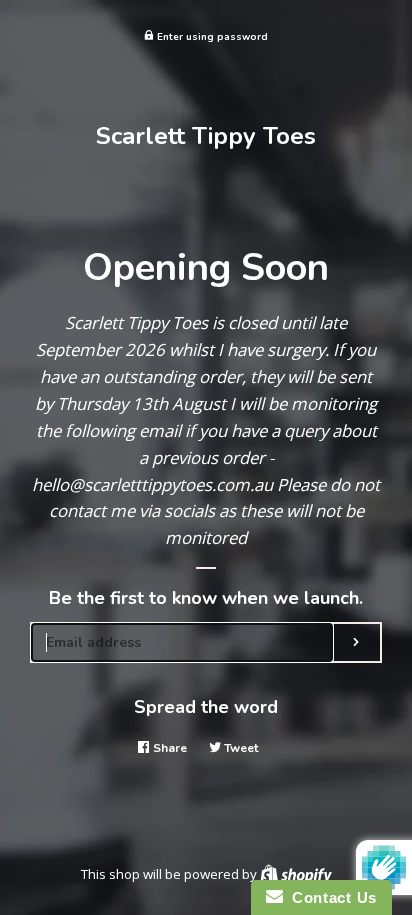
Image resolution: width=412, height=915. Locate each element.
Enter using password (211, 36)
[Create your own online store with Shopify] (296, 874)
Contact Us (330, 897)
